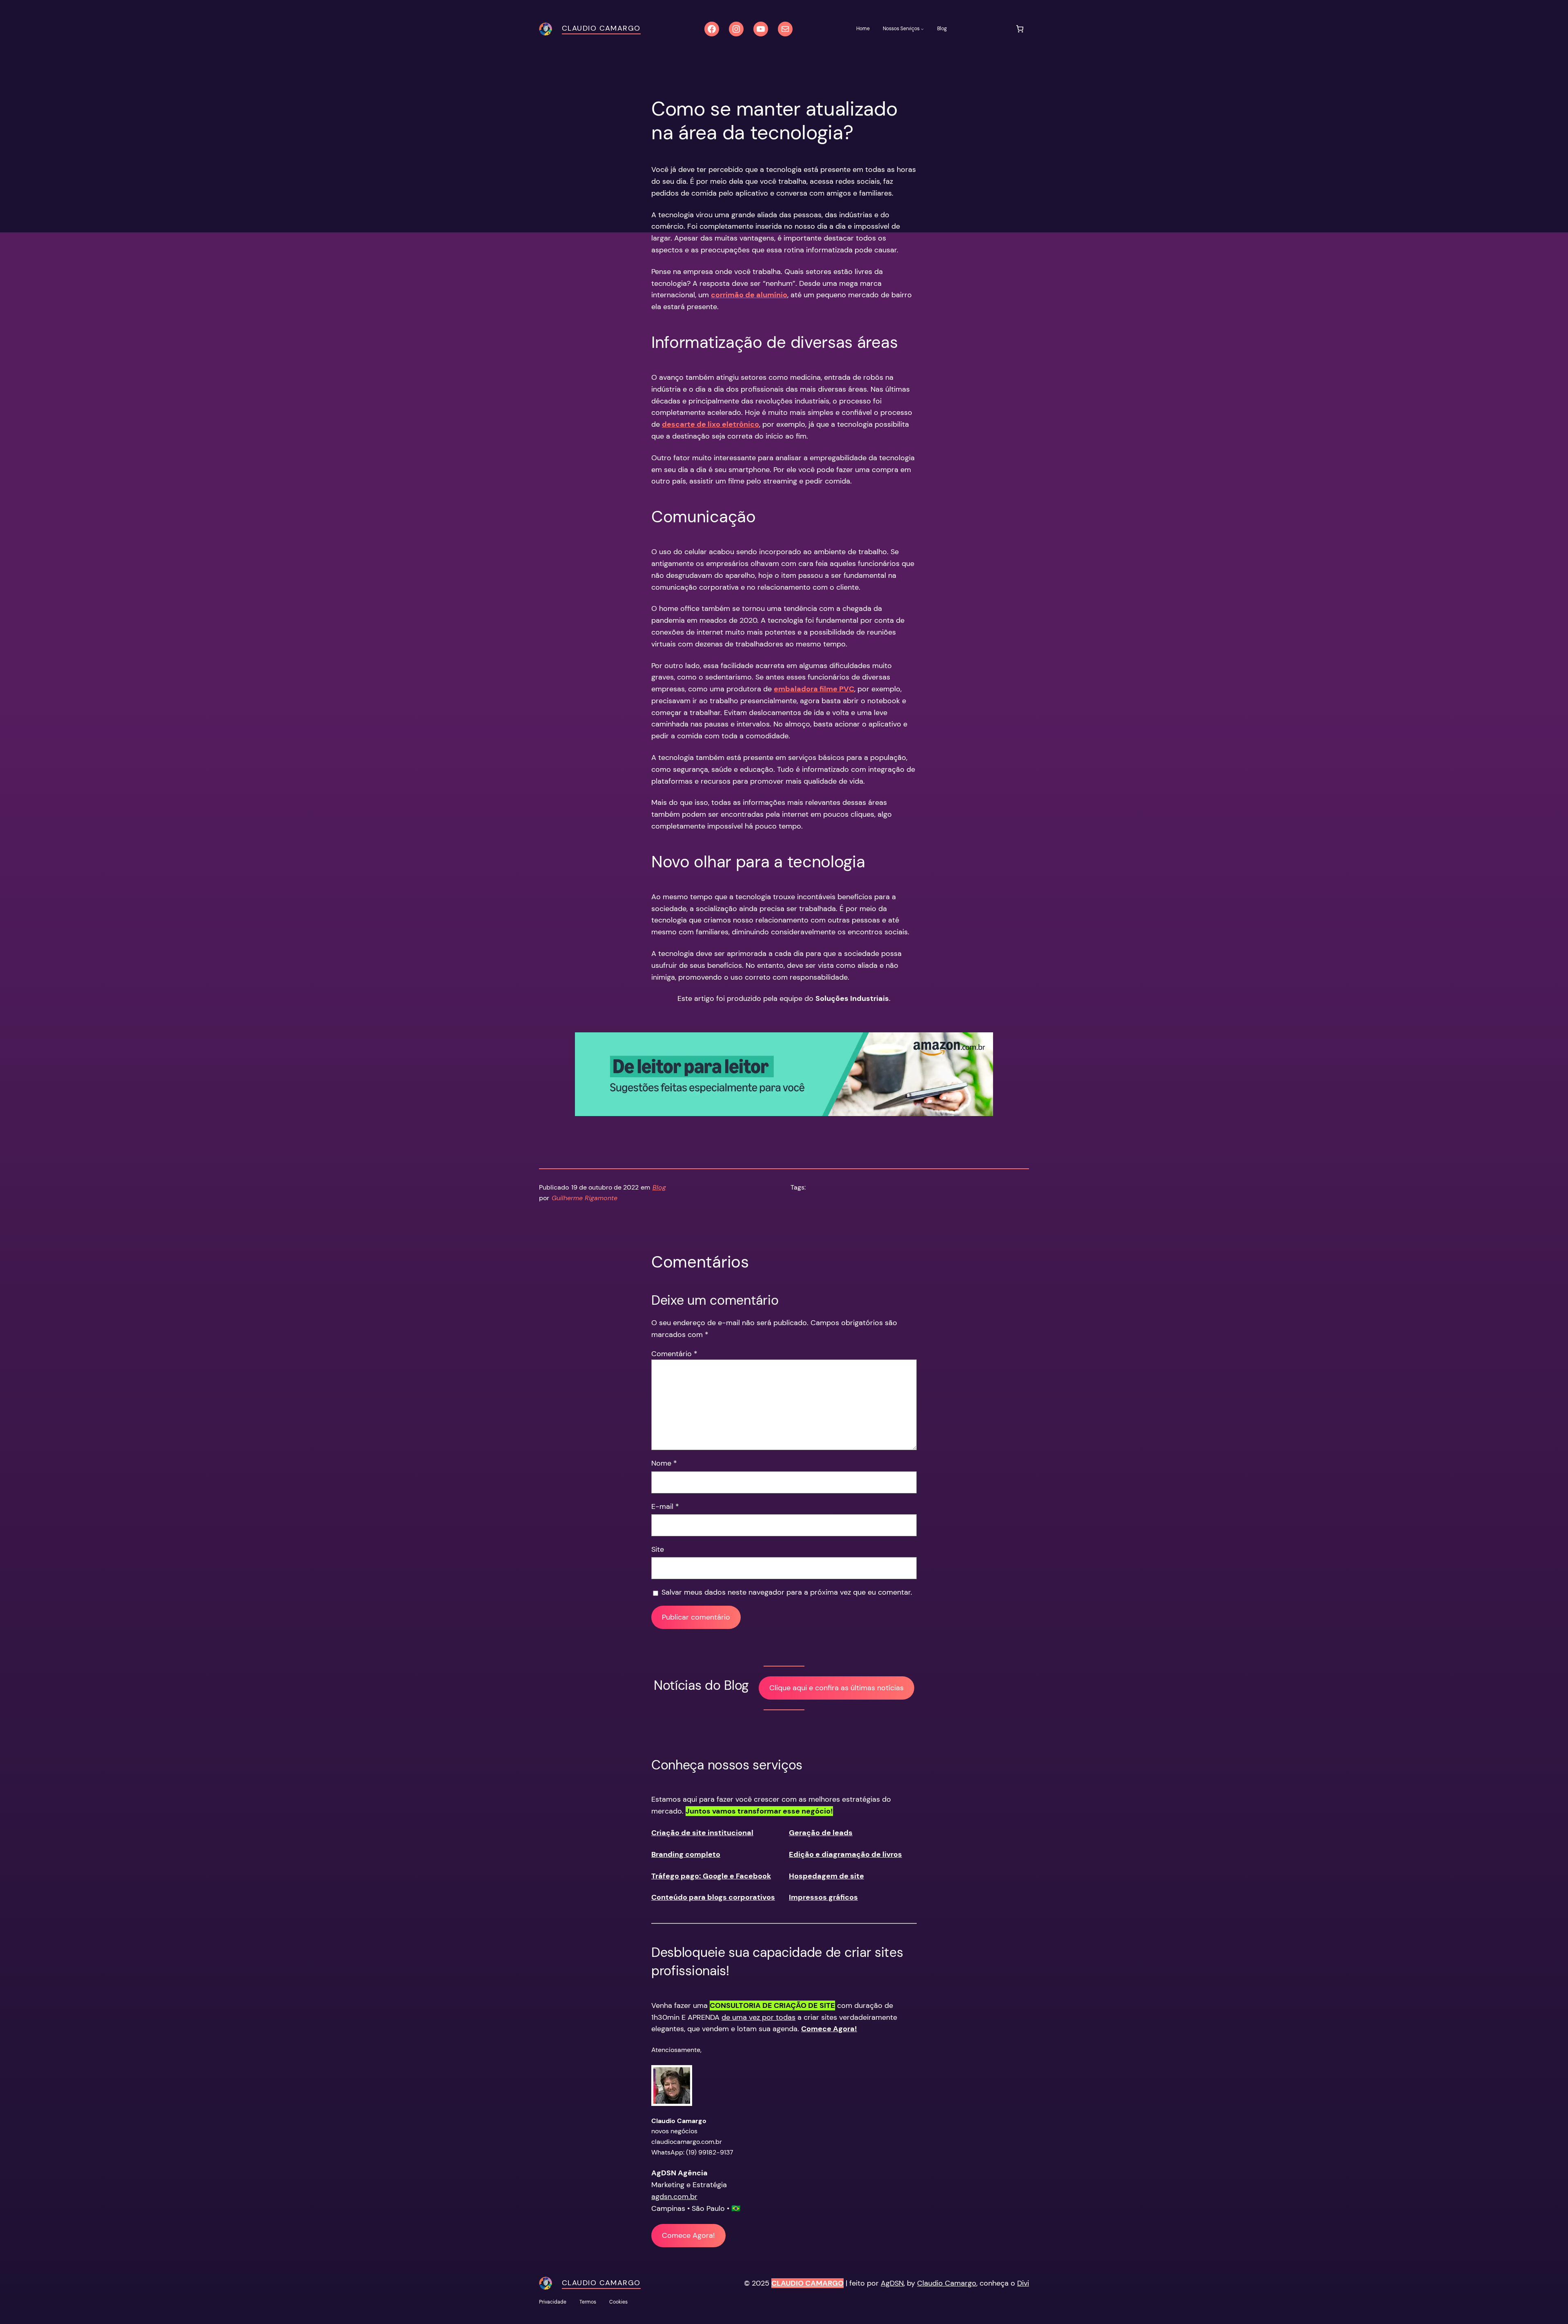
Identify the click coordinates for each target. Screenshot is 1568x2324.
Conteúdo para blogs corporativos (713, 1897)
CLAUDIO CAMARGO (807, 2283)
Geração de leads (821, 1833)
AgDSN (892, 2283)
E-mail (665, 1506)
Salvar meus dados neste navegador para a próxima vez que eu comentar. (787, 1592)
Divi (1023, 2283)
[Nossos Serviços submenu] (922, 29)
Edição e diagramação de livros (845, 1854)
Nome (664, 1463)
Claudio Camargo (601, 28)
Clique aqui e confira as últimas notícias (836, 1688)
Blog (659, 1187)
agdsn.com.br (674, 2197)
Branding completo (686, 1854)
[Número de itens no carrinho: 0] (1020, 29)
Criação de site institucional (702, 1833)
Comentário (674, 1354)
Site (658, 1549)
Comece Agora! (688, 2235)
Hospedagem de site (826, 1876)
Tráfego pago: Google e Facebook (711, 1876)
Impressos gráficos (823, 1897)
